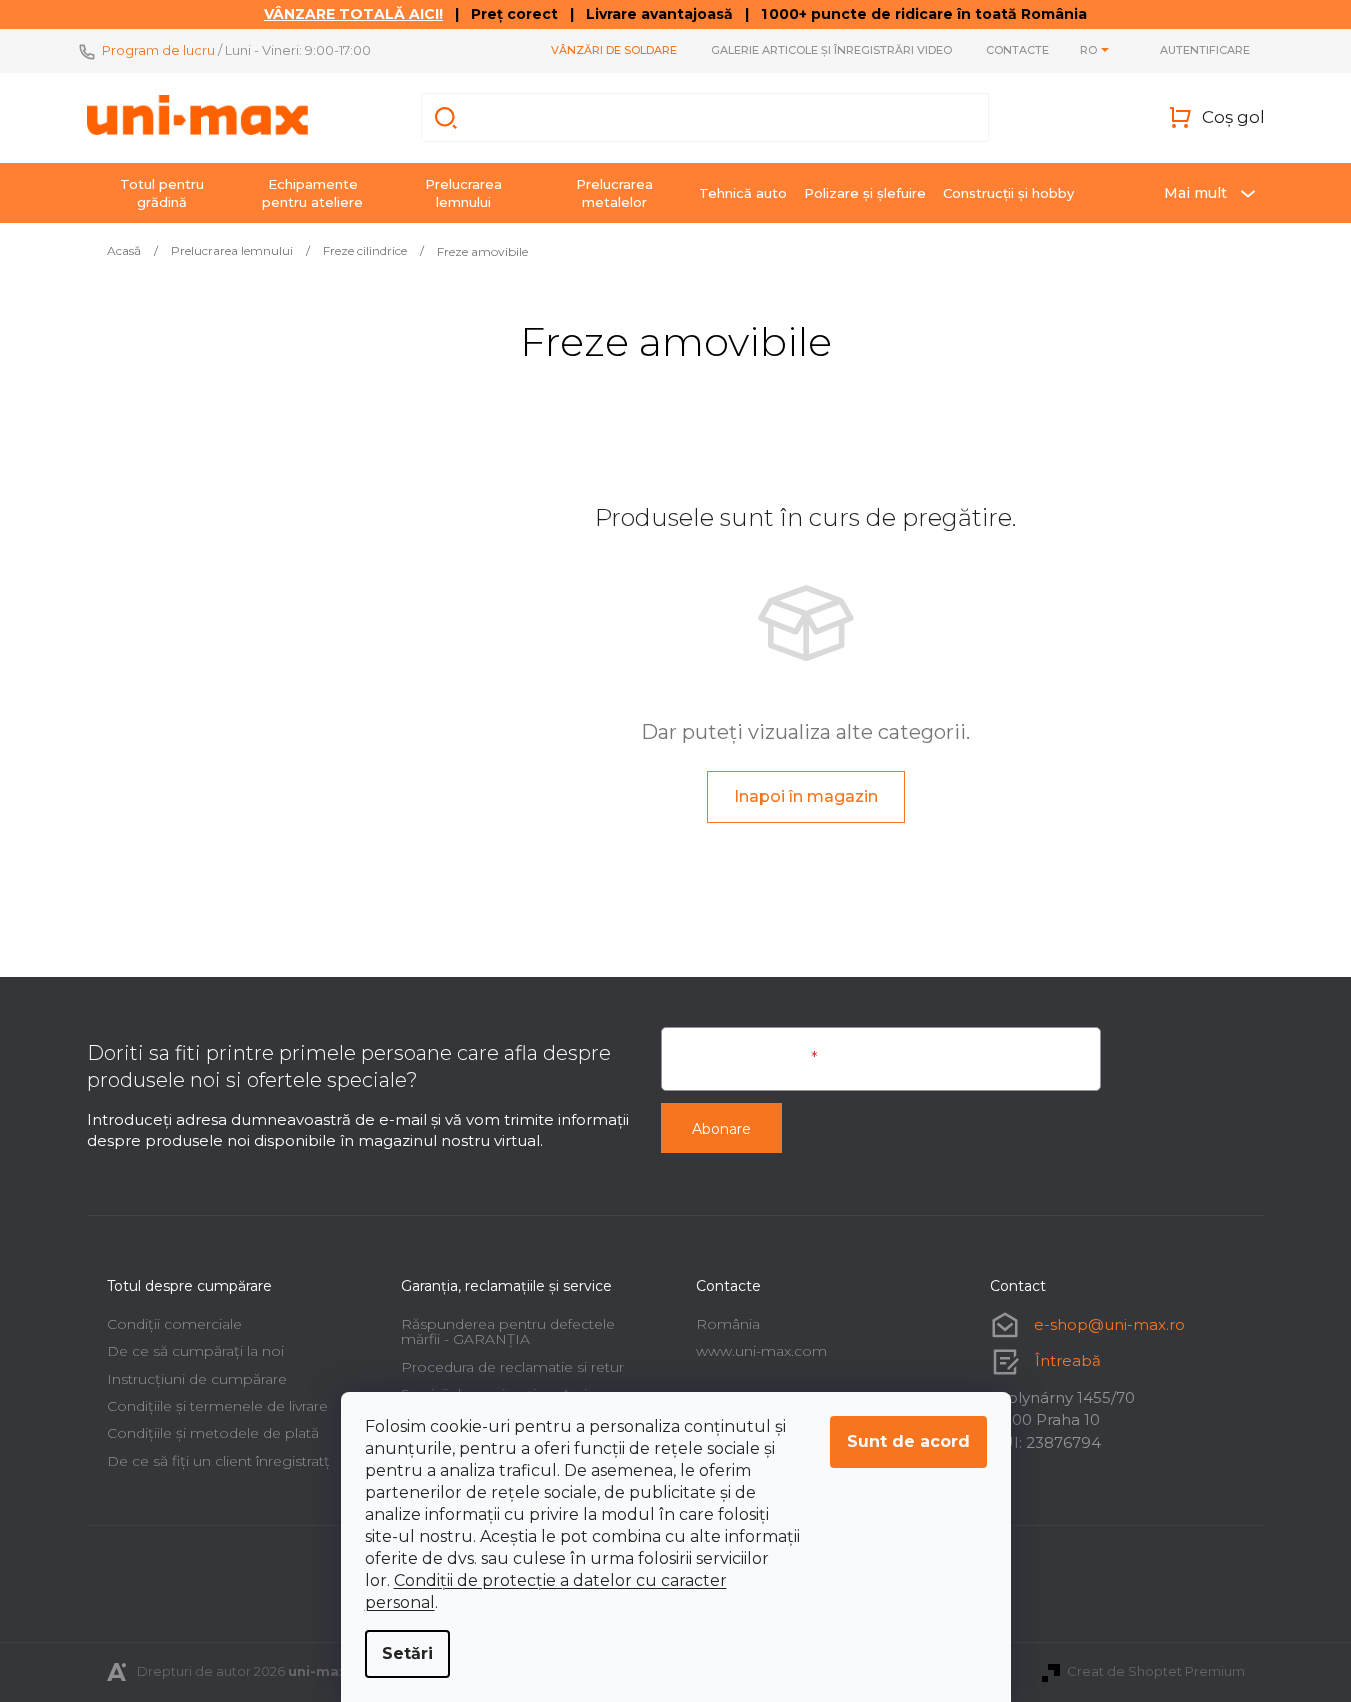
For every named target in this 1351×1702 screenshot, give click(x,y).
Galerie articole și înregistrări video (831, 50)
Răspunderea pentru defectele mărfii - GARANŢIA (508, 1331)
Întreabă (1068, 1360)
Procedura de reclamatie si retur (512, 1367)
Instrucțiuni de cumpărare (197, 1379)
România (728, 1324)
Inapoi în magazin (806, 796)
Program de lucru (158, 50)
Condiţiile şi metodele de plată (213, 1433)
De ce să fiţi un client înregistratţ (218, 1461)
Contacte (1017, 50)
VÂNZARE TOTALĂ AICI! (353, 14)
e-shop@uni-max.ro (1109, 1324)
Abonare (721, 1129)
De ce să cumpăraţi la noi (195, 1351)
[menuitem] (162, 193)
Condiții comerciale (174, 1324)
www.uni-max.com (761, 1351)
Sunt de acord (908, 1441)
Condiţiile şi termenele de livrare (217, 1406)
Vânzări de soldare (614, 50)
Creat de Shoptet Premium (1156, 1671)
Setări (407, 1653)
